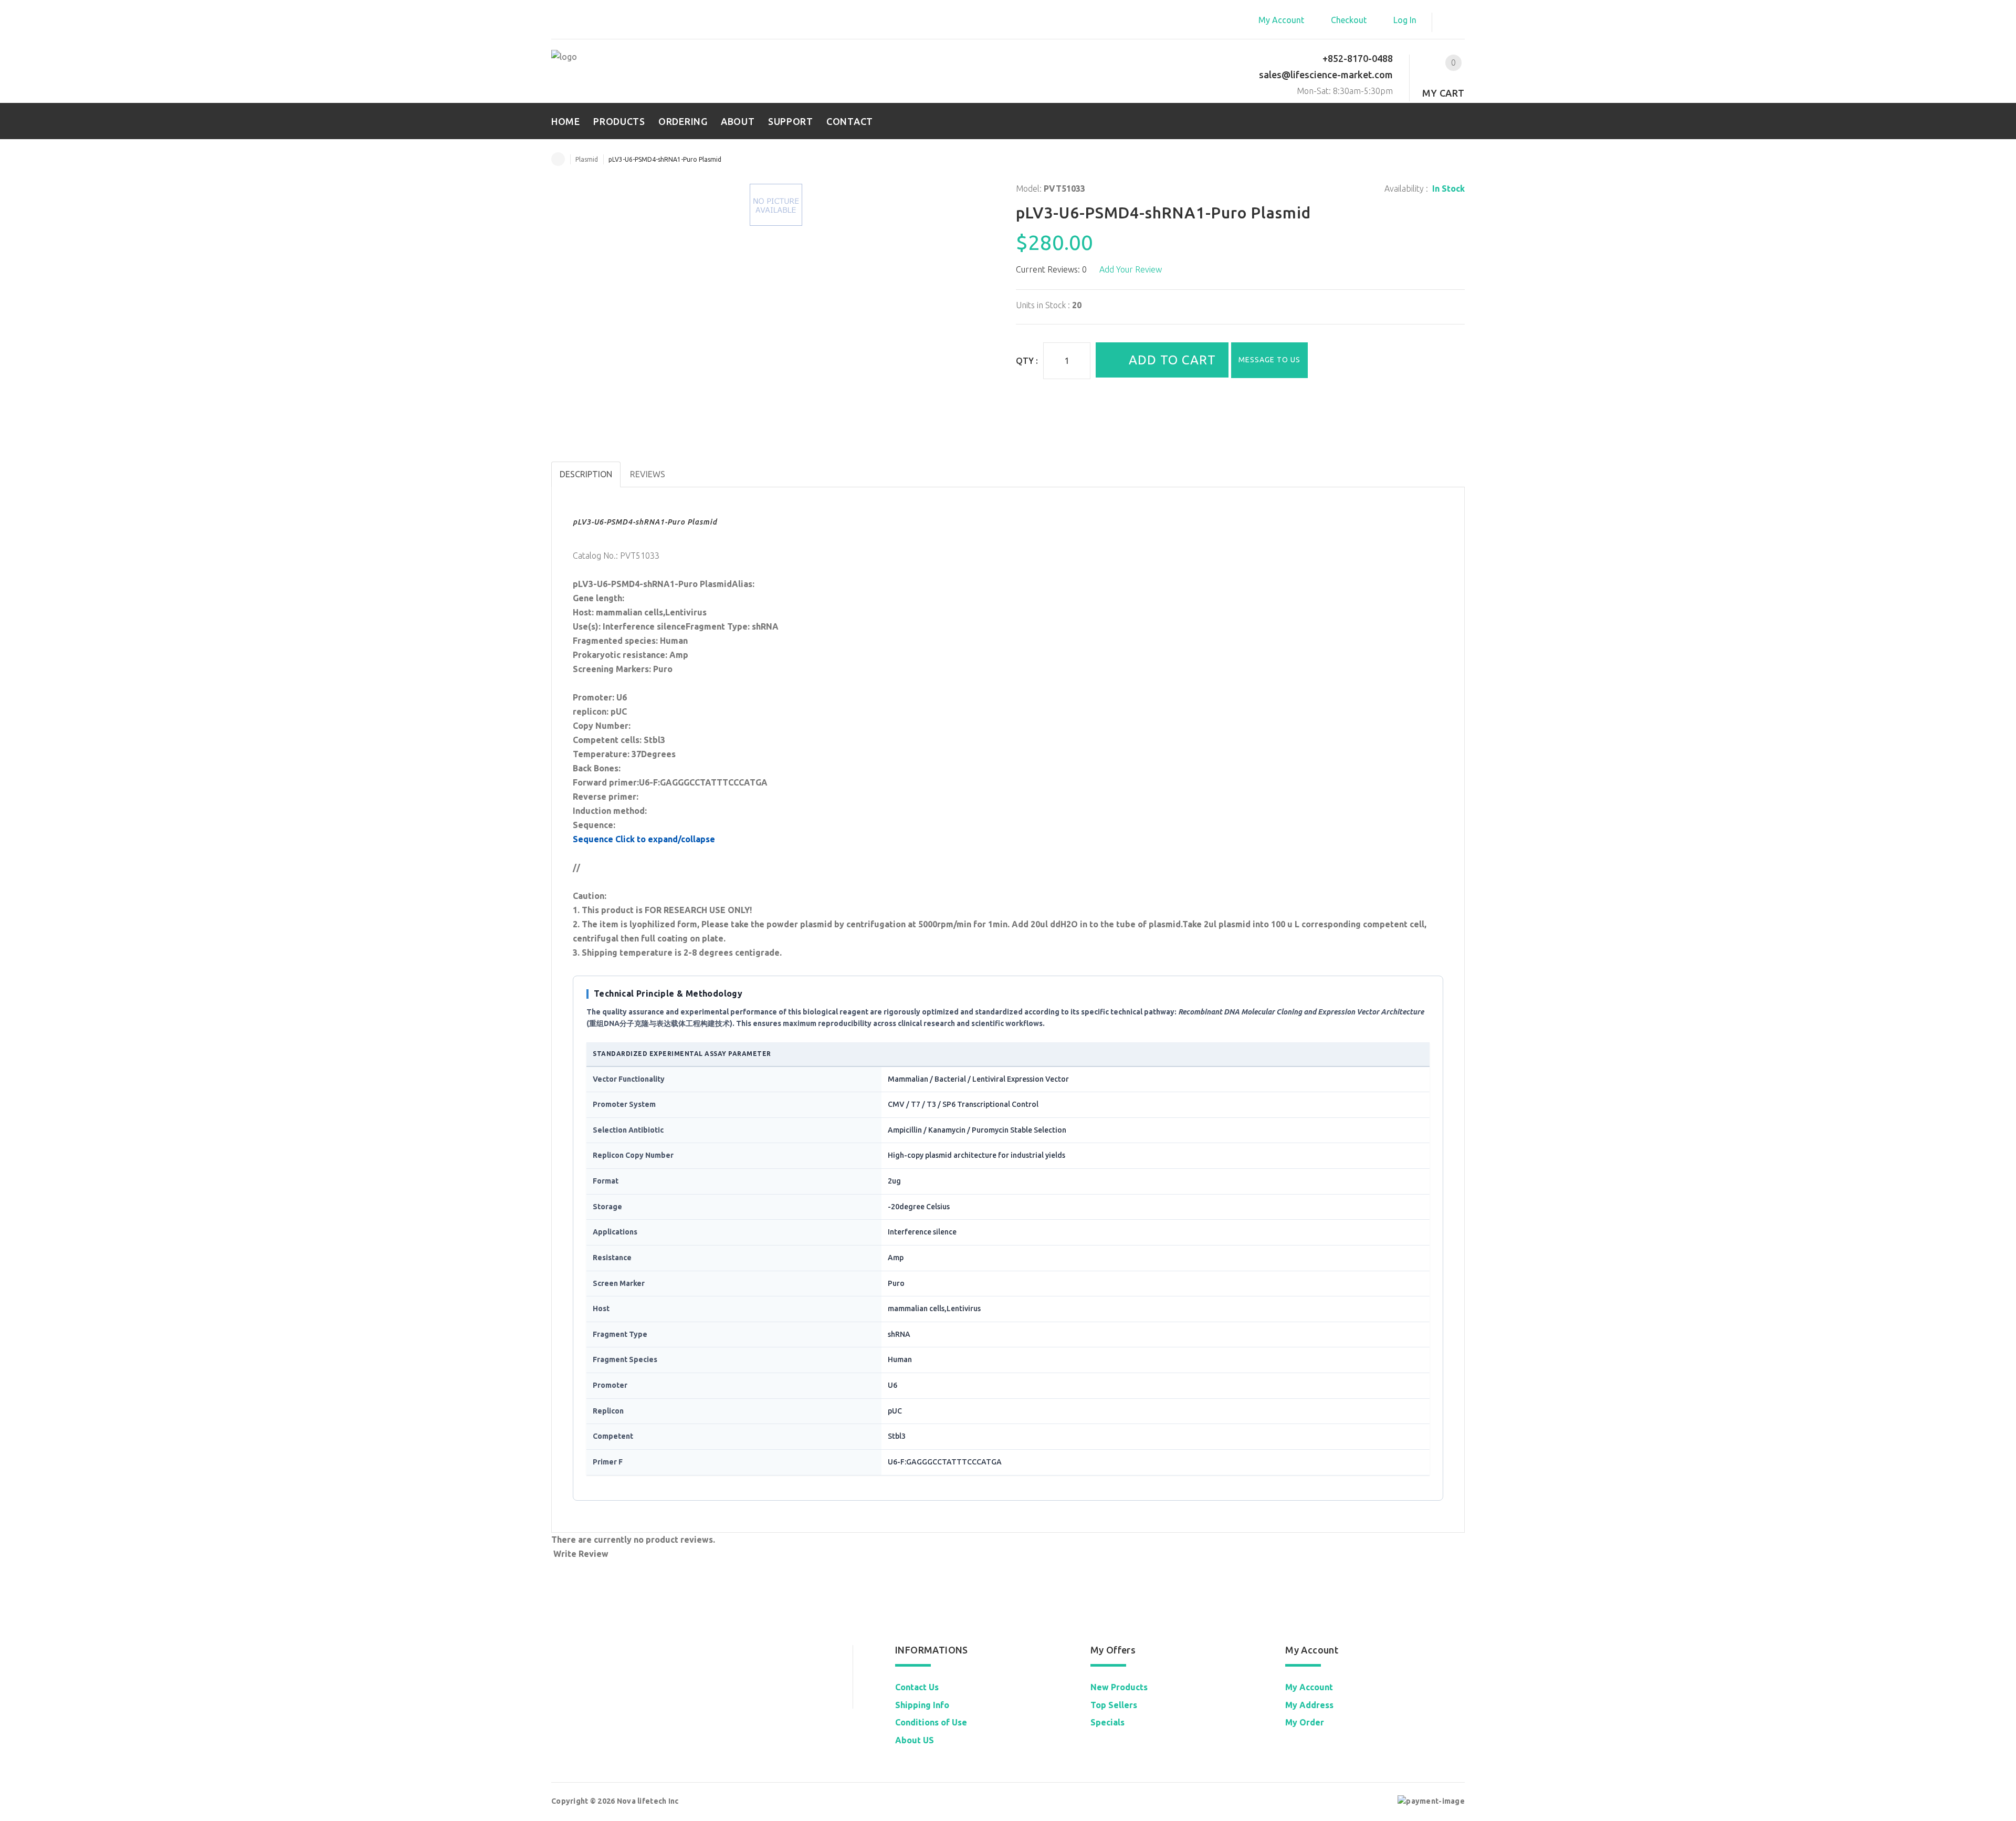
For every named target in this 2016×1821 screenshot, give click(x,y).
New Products (1119, 1687)
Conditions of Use (931, 1722)
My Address (1309, 1705)
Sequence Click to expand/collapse (644, 839)
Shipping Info (922, 1705)
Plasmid (587, 159)
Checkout (1349, 20)
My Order (1305, 1722)
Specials (1107, 1722)
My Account (1281, 20)
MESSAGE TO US (1269, 360)
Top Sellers (1114, 1705)
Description (586, 474)
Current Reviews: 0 (1051, 269)
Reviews (648, 474)
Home (558, 159)
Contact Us (917, 1687)
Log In (1405, 20)
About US (915, 1740)
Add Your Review (1131, 269)
